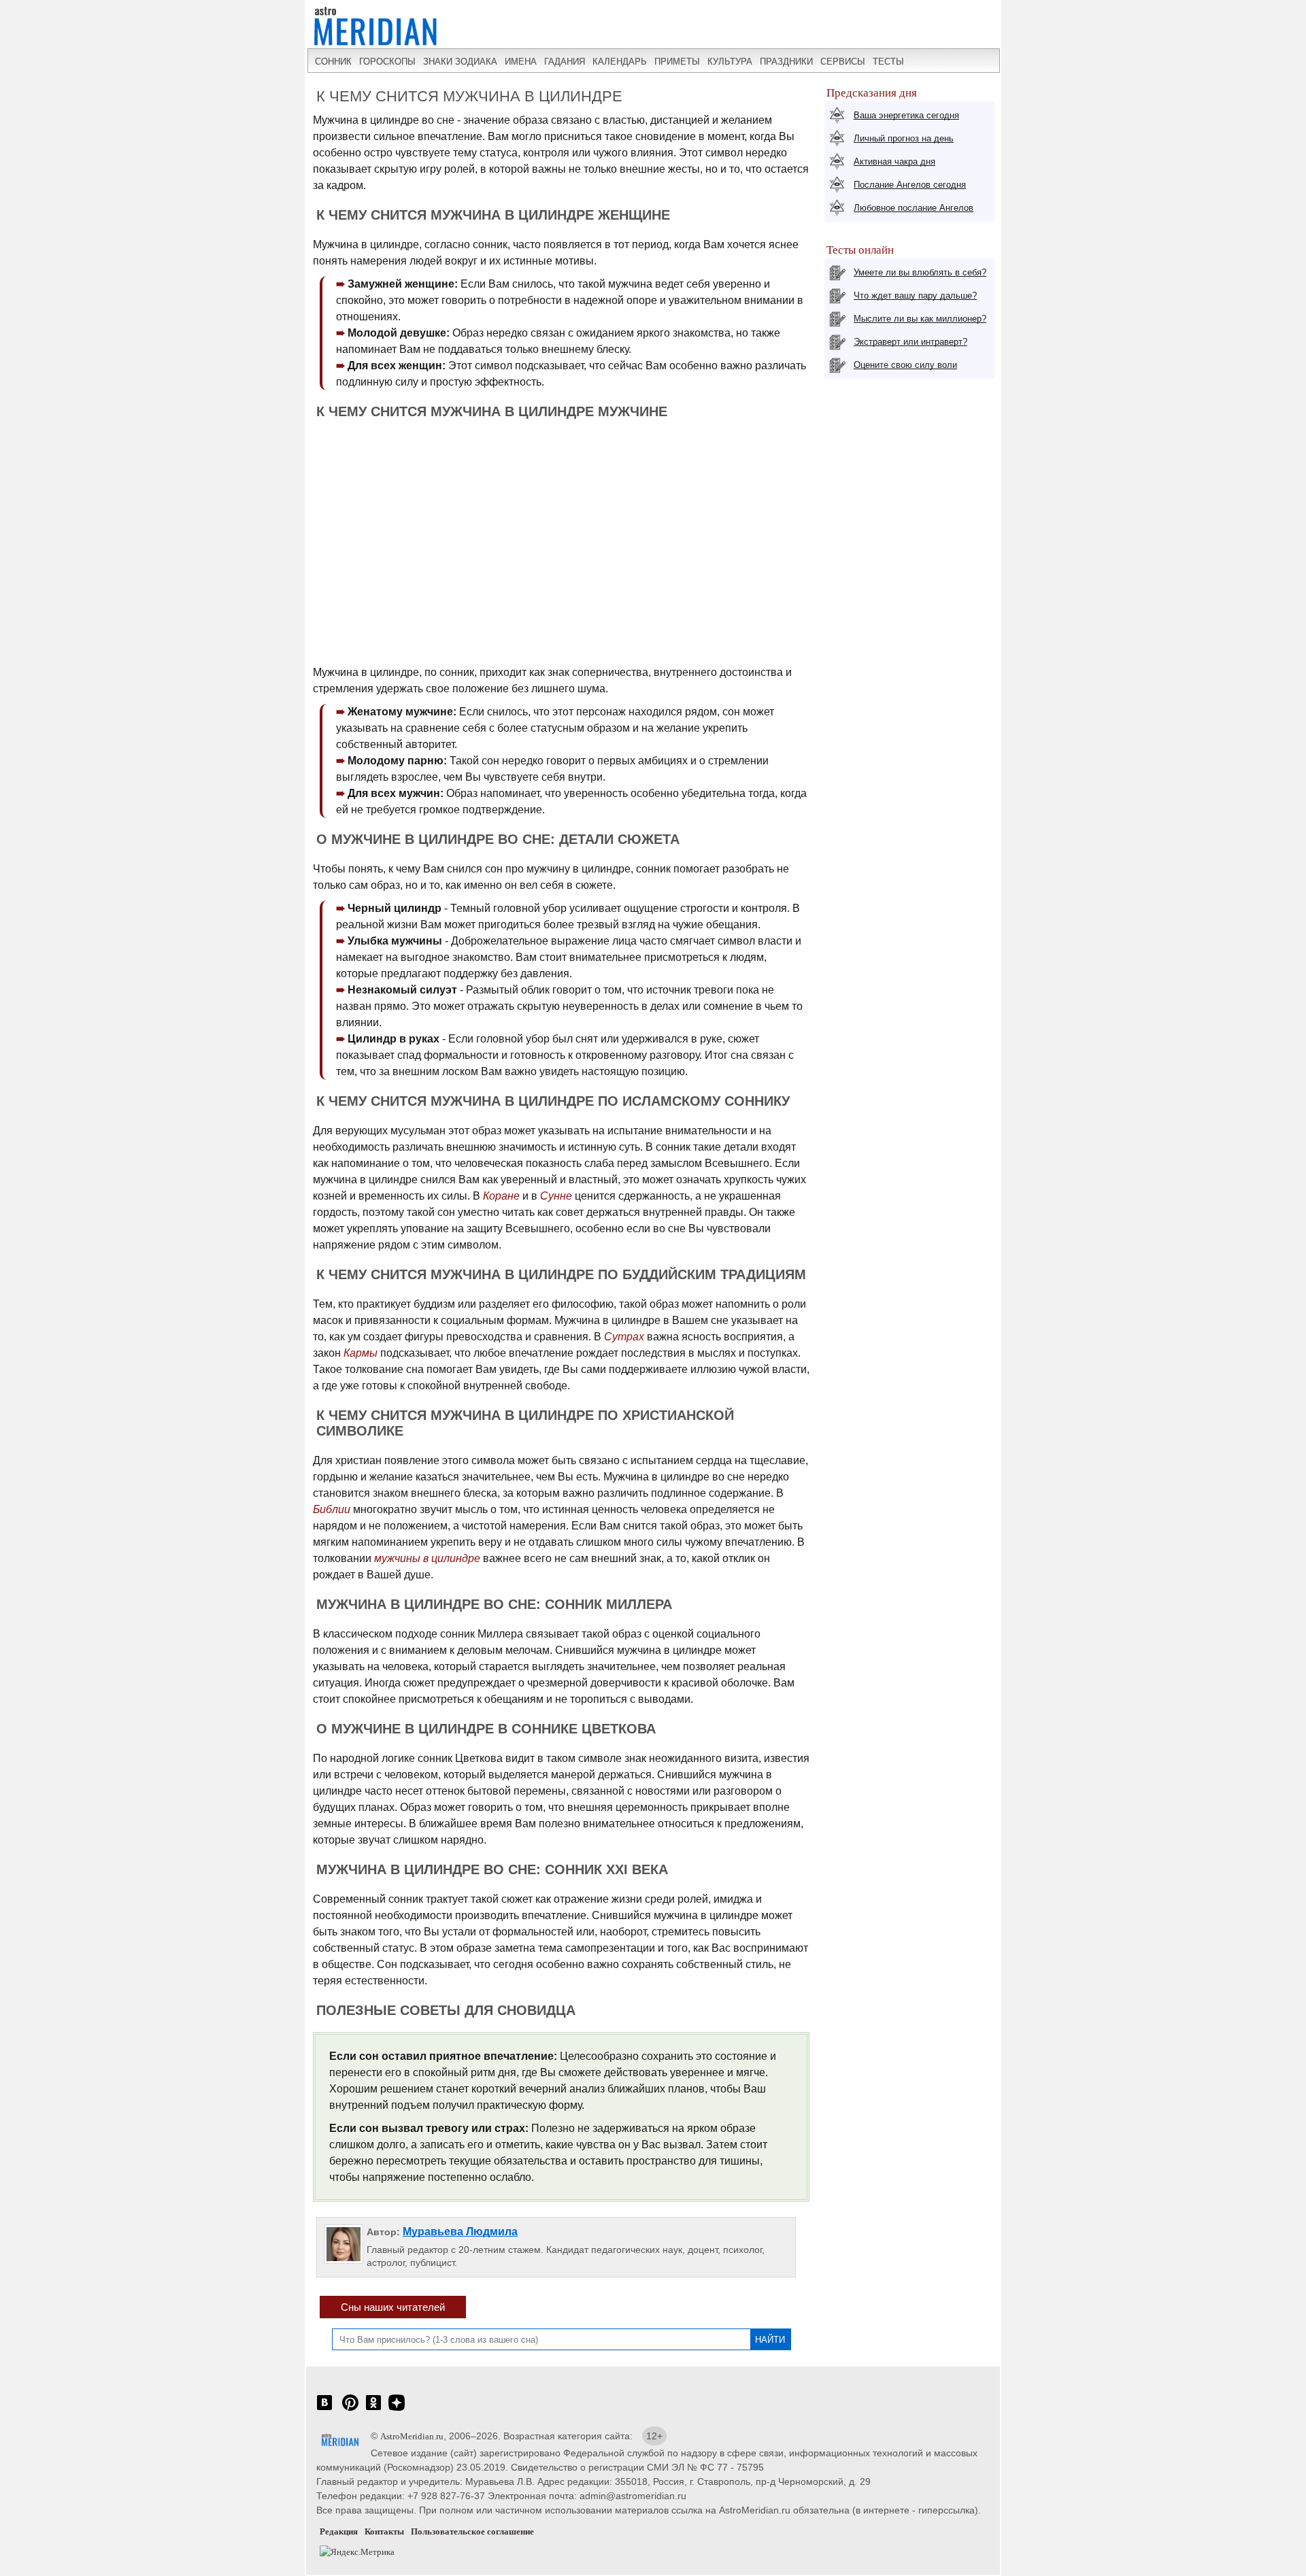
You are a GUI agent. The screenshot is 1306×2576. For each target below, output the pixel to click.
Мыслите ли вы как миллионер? (920, 319)
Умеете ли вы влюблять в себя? (920, 272)
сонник (333, 62)
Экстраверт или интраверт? (910, 342)
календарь (620, 62)
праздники (786, 62)
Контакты (384, 2531)
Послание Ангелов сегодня (910, 185)
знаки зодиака (460, 62)
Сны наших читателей (393, 2307)
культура (730, 62)
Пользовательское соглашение (472, 2531)
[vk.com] (324, 2410)
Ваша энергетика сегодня (906, 115)
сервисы (843, 62)
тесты (888, 62)
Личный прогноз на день (904, 138)
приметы (677, 62)
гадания (565, 62)
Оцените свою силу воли (905, 365)
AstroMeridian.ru (412, 2436)
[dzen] (397, 2410)
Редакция (339, 2531)
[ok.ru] (373, 2410)
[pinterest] (350, 2410)
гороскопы (387, 62)
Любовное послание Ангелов (914, 208)
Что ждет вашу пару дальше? (915, 295)
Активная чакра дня (894, 162)
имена (521, 62)
